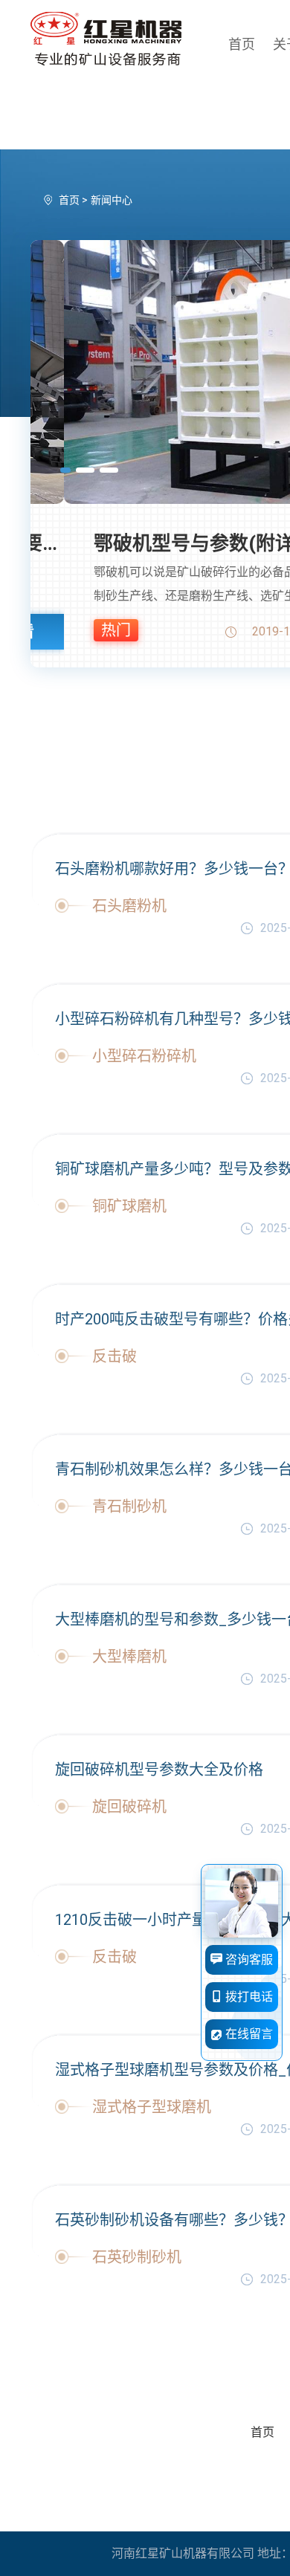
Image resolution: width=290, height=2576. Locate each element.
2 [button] (85, 470)
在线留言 (248, 2034)
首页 (242, 44)
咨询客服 (248, 1959)
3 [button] (109, 470)
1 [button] (65, 470)
